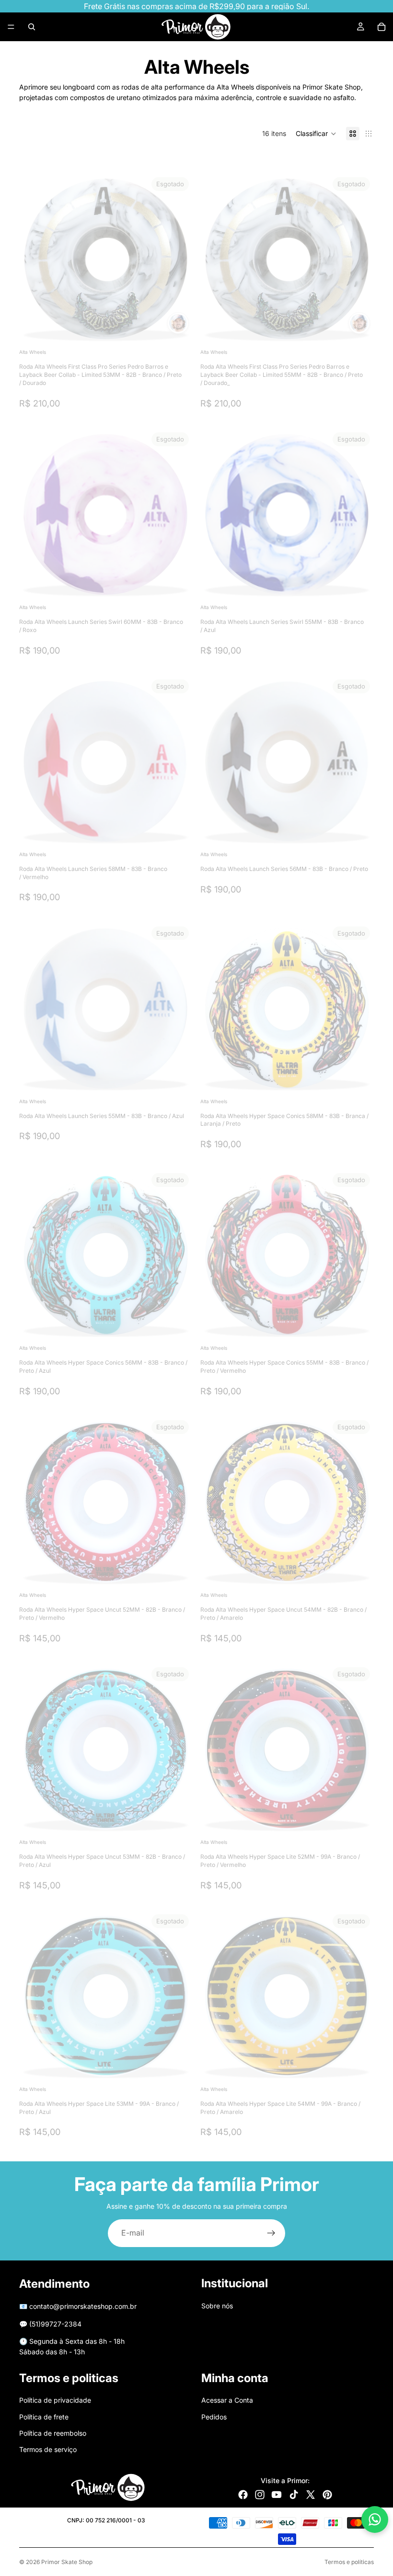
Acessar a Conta (227, 2400)
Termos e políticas (349, 2562)
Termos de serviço (48, 2450)
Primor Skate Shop (67, 2562)
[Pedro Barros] (178, 323)
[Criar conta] (271, 2233)
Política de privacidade (55, 2400)
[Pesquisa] (32, 27)
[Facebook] (243, 2495)
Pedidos (214, 2417)
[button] (316, 134)
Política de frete (44, 2417)
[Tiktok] (294, 2495)
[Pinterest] (327, 2495)
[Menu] (11, 27)
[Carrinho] (381, 27)
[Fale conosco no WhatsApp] (375, 2520)
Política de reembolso (53, 2433)
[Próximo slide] (178, 260)
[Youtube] (277, 2495)
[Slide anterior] (34, 260)
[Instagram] (260, 2495)
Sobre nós (217, 2306)
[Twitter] (311, 2495)
